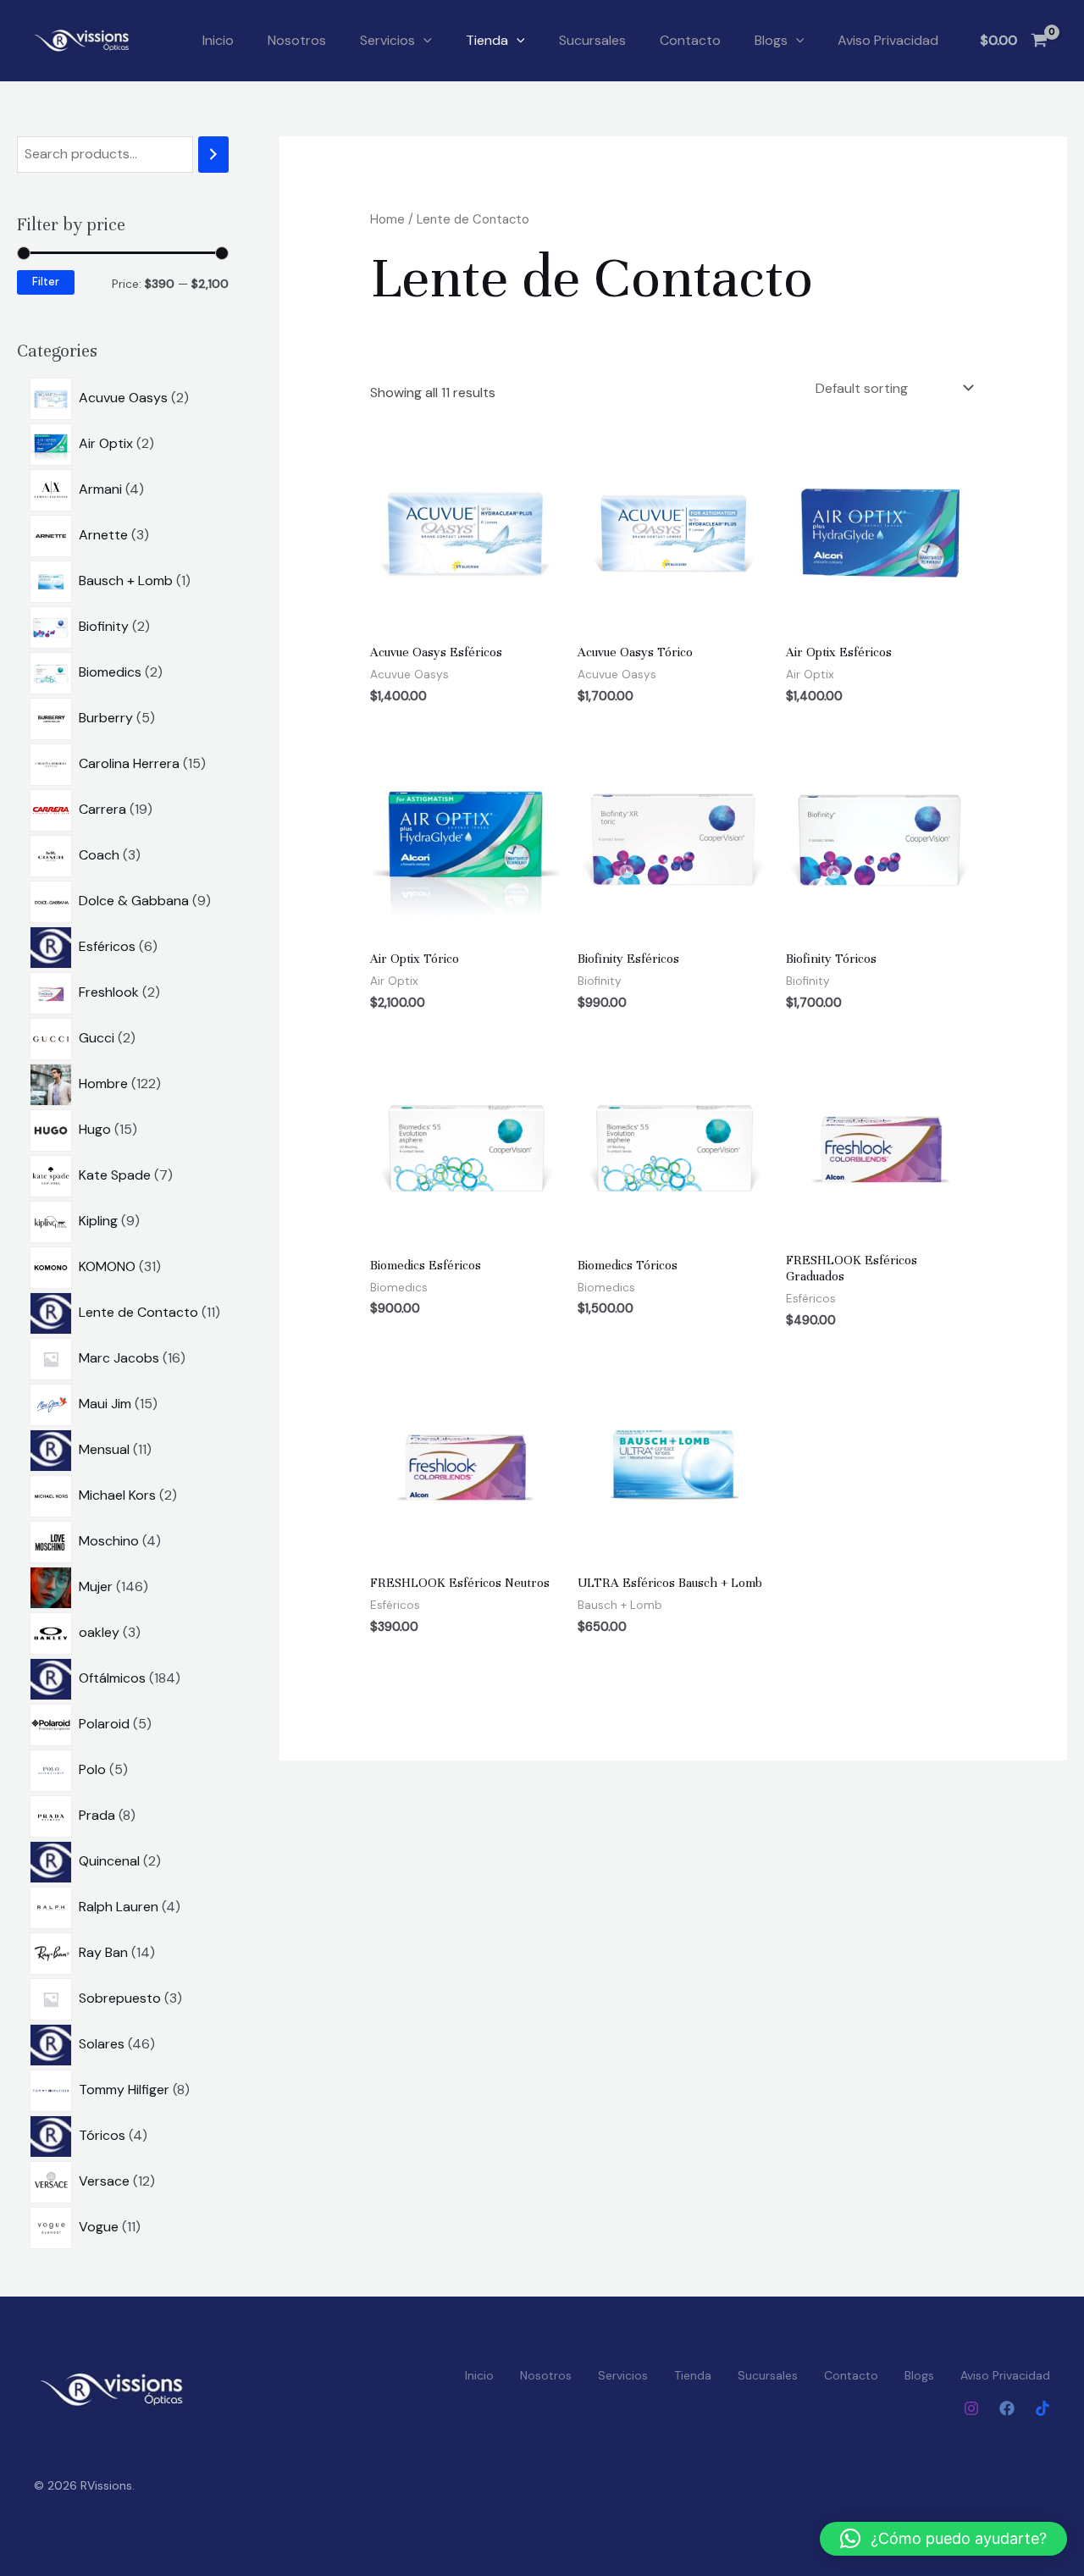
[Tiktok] (1043, 2408)
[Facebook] (1007, 2408)
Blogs (771, 40)
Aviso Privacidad (888, 40)
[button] (423, 41)
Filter (46, 282)
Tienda (487, 40)
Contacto (690, 40)
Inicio (218, 40)
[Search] (213, 155)
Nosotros (297, 40)
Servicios (387, 40)
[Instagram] (971, 2408)
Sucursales (592, 40)
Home (387, 219)
